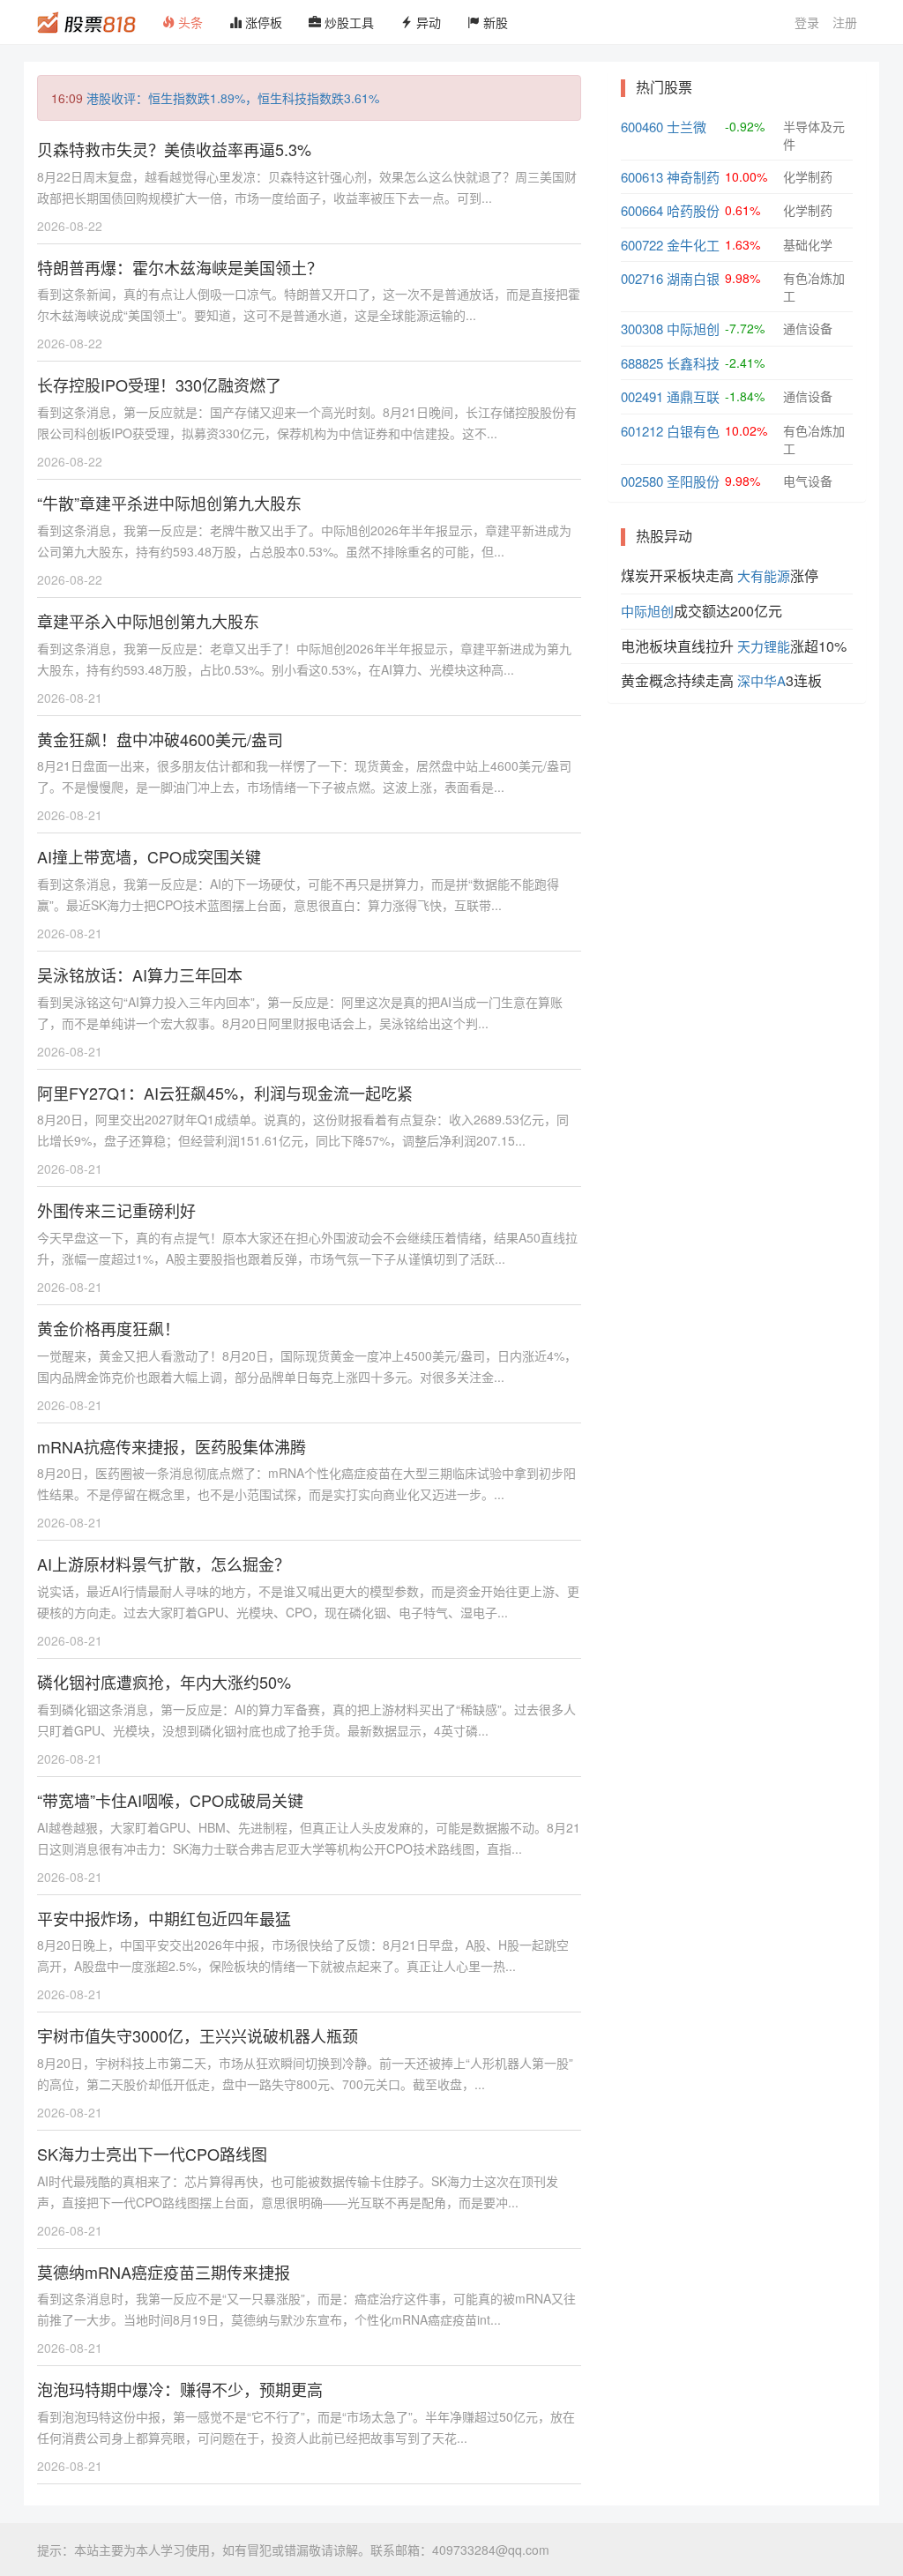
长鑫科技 (693, 363)
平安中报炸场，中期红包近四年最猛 (164, 1918)
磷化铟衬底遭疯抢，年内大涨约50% (164, 1682)
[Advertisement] (737, 831)
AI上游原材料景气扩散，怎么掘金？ (164, 1564)
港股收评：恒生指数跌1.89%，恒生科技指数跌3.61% (233, 98)
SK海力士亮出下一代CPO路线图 (152, 2154)
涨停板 (262, 22)
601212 (642, 431)
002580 (642, 481)
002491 (642, 396)
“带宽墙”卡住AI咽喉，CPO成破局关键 (170, 1800)
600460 (642, 127)
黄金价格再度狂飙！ (108, 1328)
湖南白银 (693, 278)
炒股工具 (347, 22)
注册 (845, 22)
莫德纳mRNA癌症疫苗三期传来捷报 (164, 2272)
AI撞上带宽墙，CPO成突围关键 (149, 856)
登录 (807, 22)
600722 (642, 245)
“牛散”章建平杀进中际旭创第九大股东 (169, 503)
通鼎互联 (693, 396)
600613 (642, 177)
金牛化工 (693, 245)
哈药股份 (693, 210)
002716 (642, 278)
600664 (642, 210)
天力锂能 (764, 646)
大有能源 (764, 575)
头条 (189, 22)
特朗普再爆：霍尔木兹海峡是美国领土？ (180, 267)
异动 (427, 22)
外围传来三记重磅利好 (116, 1210)
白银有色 (693, 431)
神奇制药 (693, 177)
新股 (494, 22)
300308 (642, 329)
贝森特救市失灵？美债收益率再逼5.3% (174, 149)
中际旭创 (693, 329)
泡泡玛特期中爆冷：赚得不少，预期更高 (180, 2389)
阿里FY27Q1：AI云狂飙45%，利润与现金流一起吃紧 (225, 1093)
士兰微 (687, 127)
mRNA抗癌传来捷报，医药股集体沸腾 (172, 1446)
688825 (642, 363)
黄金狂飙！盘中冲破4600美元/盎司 (160, 739)
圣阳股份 (693, 481)
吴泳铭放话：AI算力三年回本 (140, 974)
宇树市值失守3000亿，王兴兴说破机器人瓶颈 (198, 2035)
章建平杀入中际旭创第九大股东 (148, 621)
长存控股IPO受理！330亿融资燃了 (159, 385)
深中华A (761, 680)
